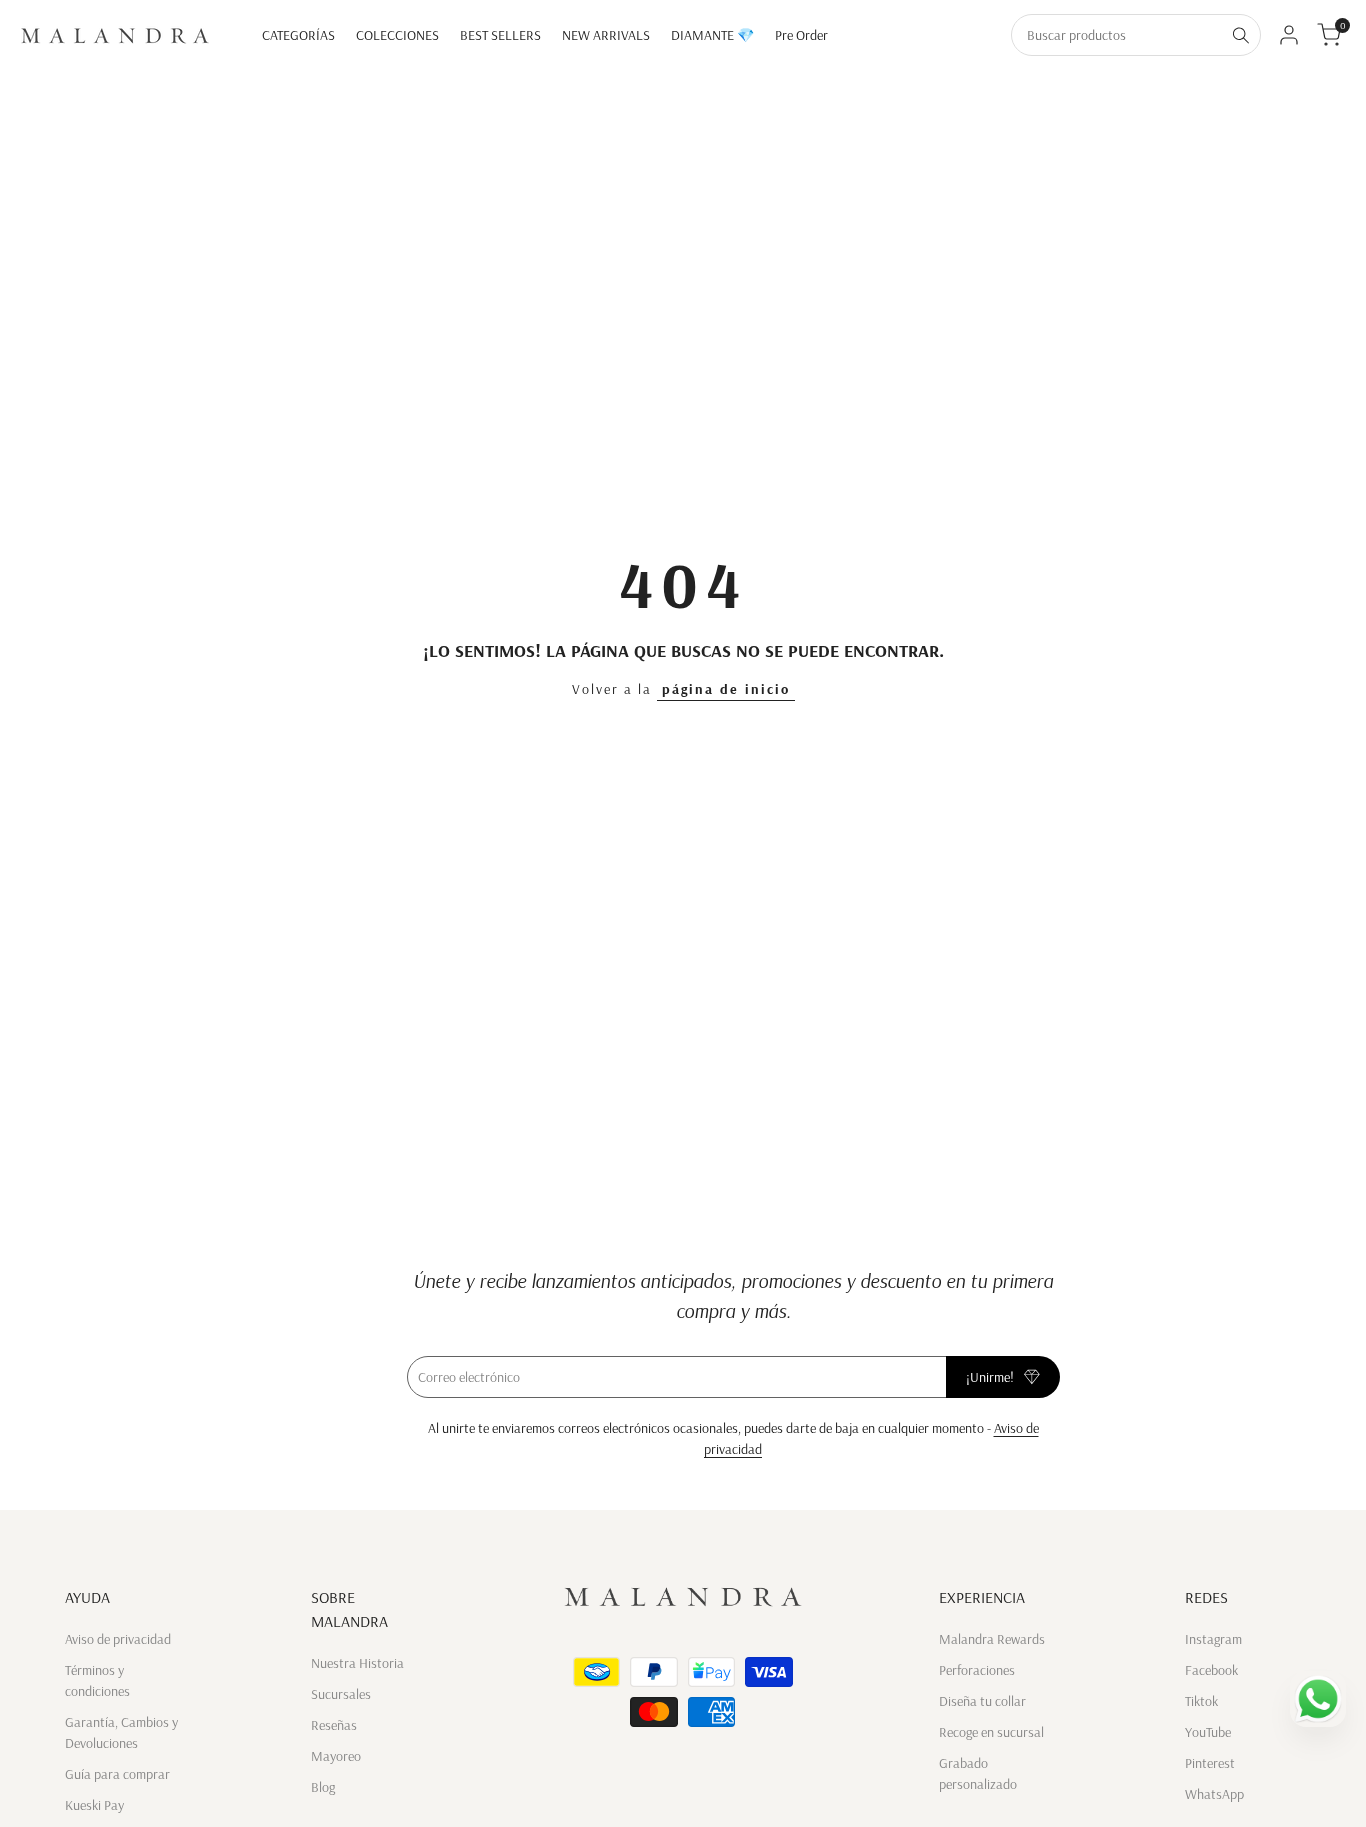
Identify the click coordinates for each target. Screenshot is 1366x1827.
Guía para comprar (117, 1774)
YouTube (1208, 1732)
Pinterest (1210, 1763)
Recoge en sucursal (991, 1732)
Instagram (1213, 1639)
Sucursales (341, 1694)
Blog (323, 1787)
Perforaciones (977, 1670)
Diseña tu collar (982, 1701)
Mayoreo (336, 1756)
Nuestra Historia (357, 1663)
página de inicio (726, 689)
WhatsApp (1214, 1794)
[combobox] (1117, 35)
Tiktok (1201, 1701)
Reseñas (334, 1725)
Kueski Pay (94, 1805)
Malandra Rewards (992, 1639)
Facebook (1211, 1670)
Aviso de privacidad (118, 1639)
